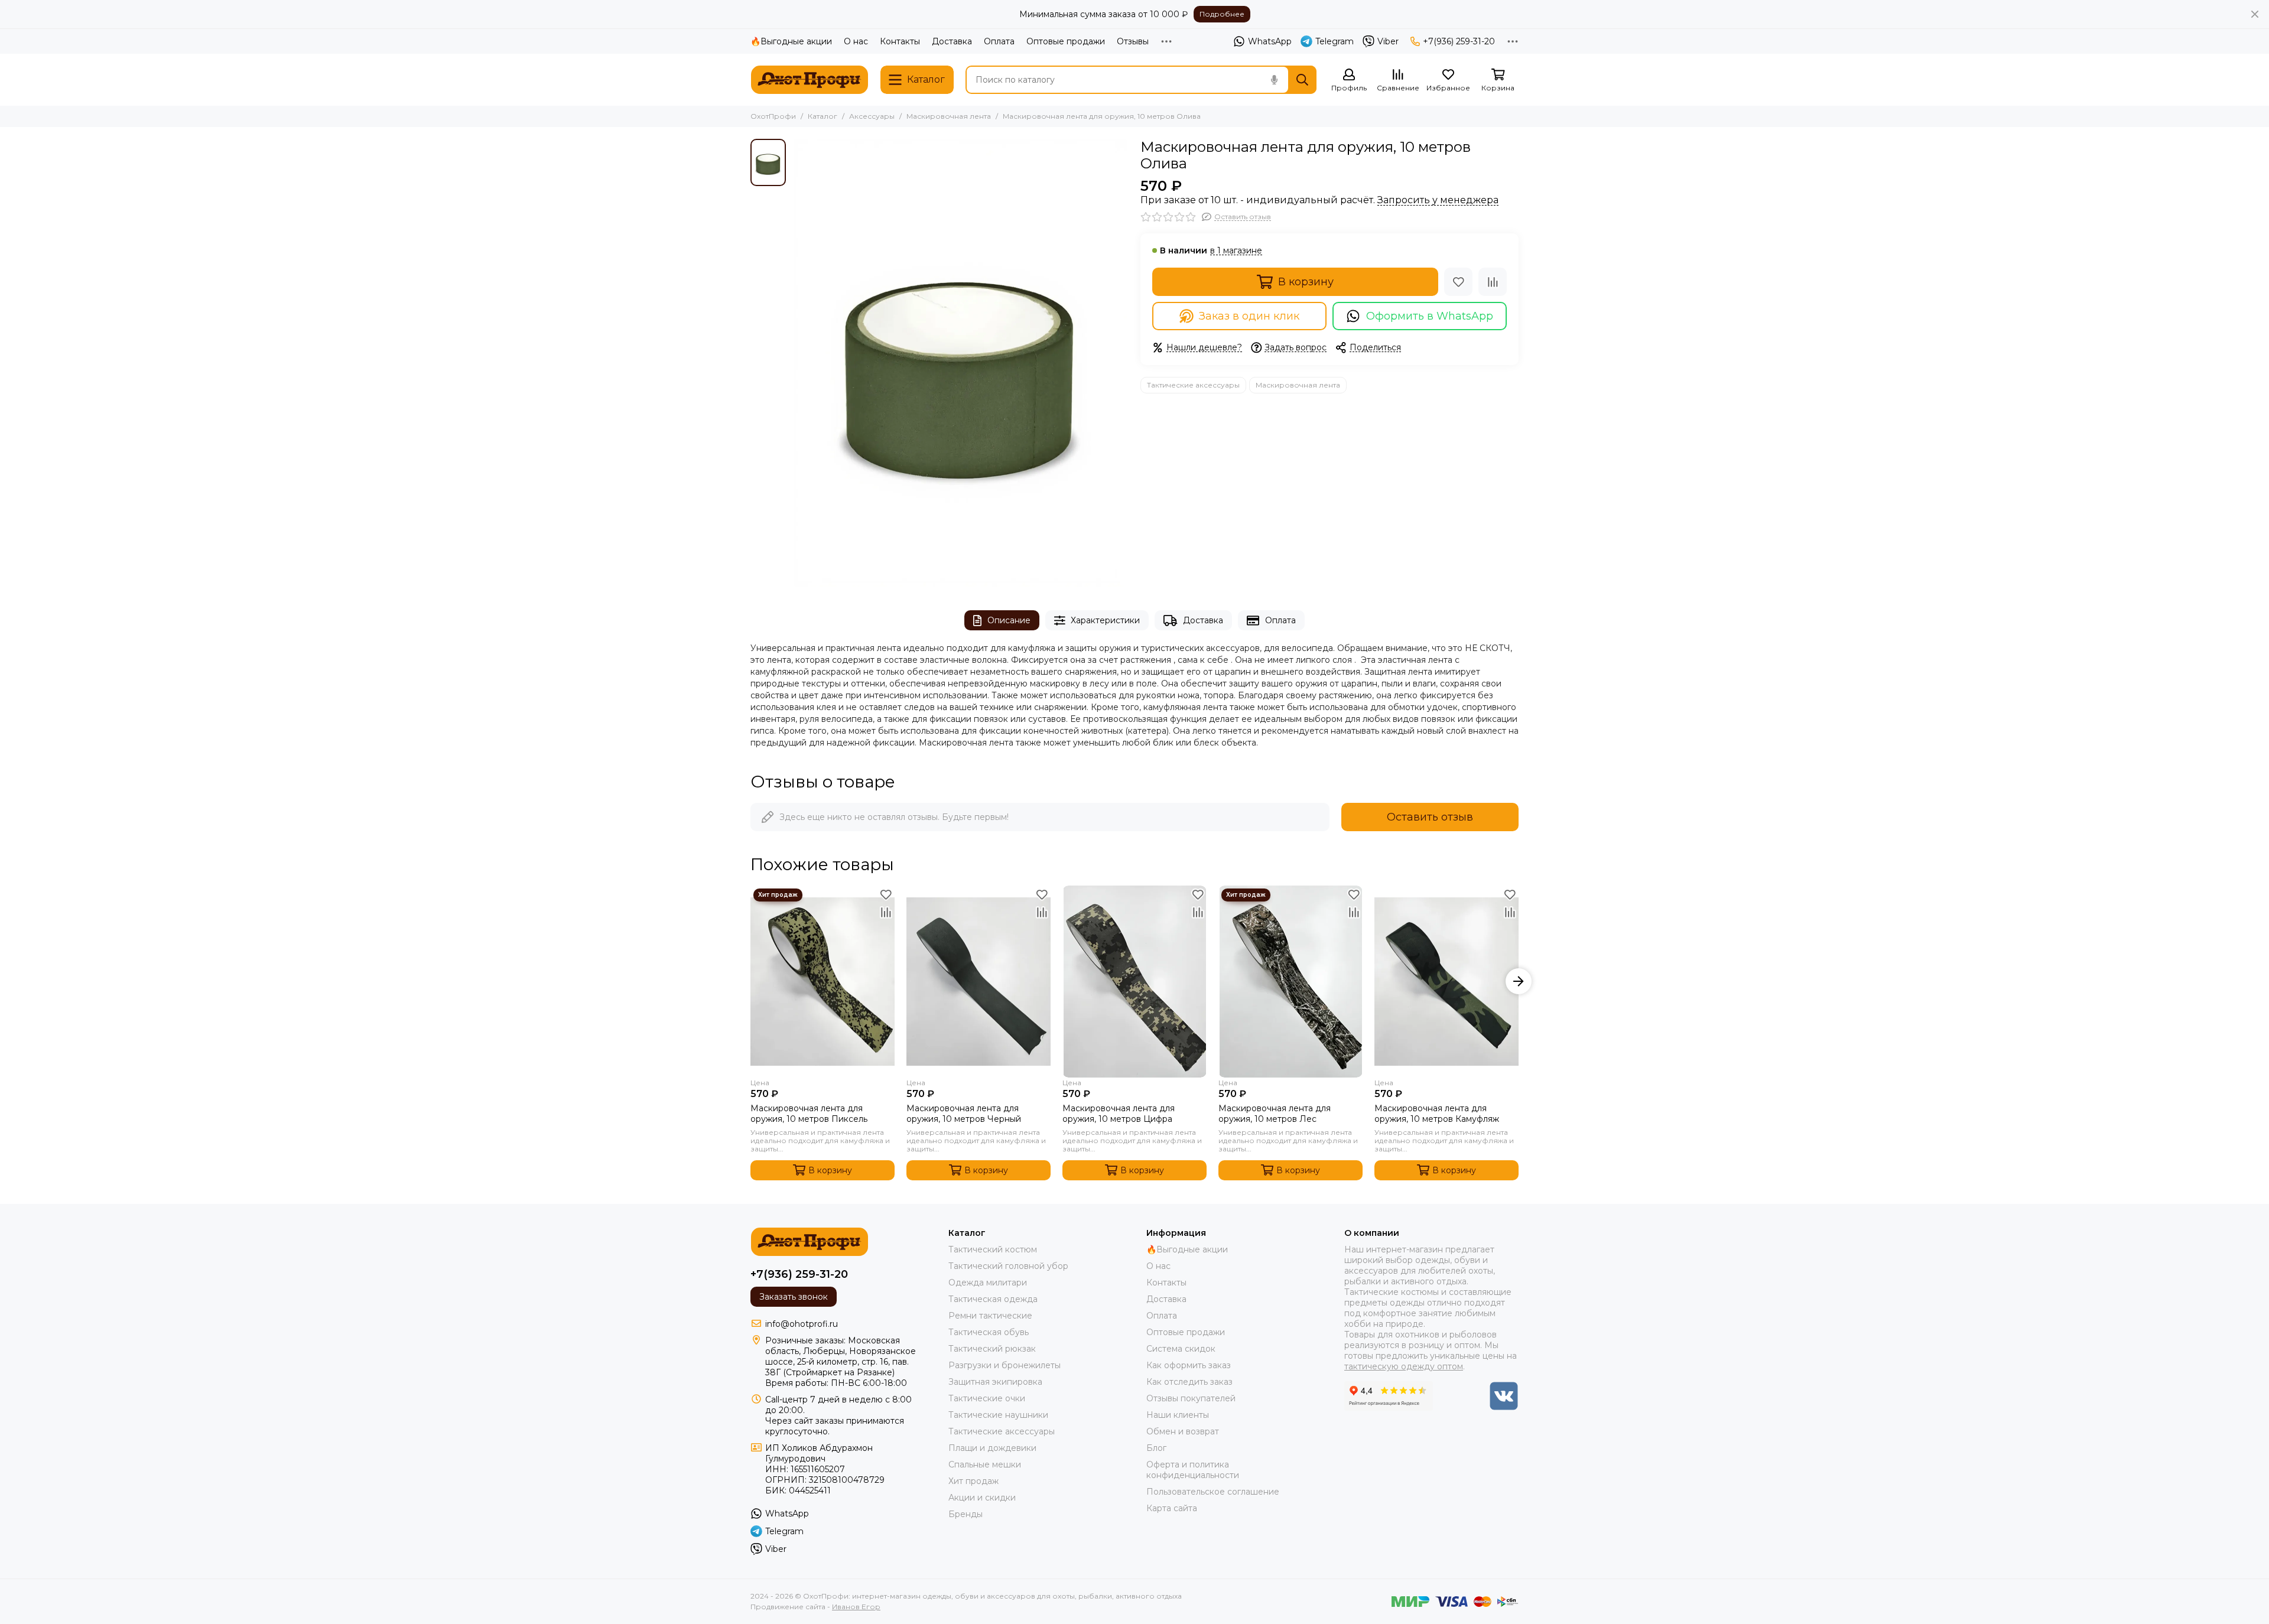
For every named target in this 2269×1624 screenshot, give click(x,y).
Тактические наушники (998, 1415)
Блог (1156, 1448)
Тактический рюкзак (992, 1349)
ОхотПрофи (773, 116)
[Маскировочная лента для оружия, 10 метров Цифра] (1134, 982)
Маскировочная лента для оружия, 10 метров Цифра (1119, 1114)
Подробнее (1222, 14)
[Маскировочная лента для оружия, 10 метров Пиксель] (823, 982)
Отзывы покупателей (1191, 1398)
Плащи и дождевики (992, 1448)
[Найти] (1302, 80)
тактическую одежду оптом (1404, 1366)
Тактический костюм (993, 1249)
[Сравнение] (1493, 282)
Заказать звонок (794, 1297)
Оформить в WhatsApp (1430, 316)
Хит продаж (973, 1481)
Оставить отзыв (1430, 817)
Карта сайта (1172, 1508)
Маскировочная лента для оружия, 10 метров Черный (964, 1114)
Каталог (823, 116)
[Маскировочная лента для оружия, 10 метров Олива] (960, 363)
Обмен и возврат (1183, 1431)
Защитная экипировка (995, 1382)
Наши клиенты (1178, 1415)
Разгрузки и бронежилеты (1005, 1365)
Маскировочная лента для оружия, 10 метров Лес (1275, 1114)
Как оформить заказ (1189, 1365)
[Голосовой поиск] (1274, 80)
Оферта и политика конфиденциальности (1193, 1470)
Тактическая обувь (989, 1332)
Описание (1009, 620)
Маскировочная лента (949, 116)
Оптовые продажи (1066, 41)
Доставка (952, 41)
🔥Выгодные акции (791, 41)
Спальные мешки (985, 1464)
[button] (750, 981)
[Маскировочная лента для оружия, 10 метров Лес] (1290, 982)
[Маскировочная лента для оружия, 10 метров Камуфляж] (1446, 982)
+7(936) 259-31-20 (1459, 41)
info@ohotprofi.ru (802, 1324)
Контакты (900, 41)
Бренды (966, 1514)
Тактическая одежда (993, 1299)
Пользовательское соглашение (1213, 1492)
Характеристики (1105, 620)
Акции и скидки (982, 1498)
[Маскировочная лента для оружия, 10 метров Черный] (979, 982)
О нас (856, 41)
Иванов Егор (856, 1607)
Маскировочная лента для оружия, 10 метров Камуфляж (1437, 1114)
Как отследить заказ (1189, 1382)
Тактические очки (987, 1398)
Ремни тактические (990, 1316)
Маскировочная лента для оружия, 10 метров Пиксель (809, 1114)
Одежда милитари (988, 1283)
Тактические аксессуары (1193, 385)
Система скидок (1181, 1349)
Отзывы (1133, 41)
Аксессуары (872, 116)
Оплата (999, 41)
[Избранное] (1458, 282)
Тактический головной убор (1008, 1266)
